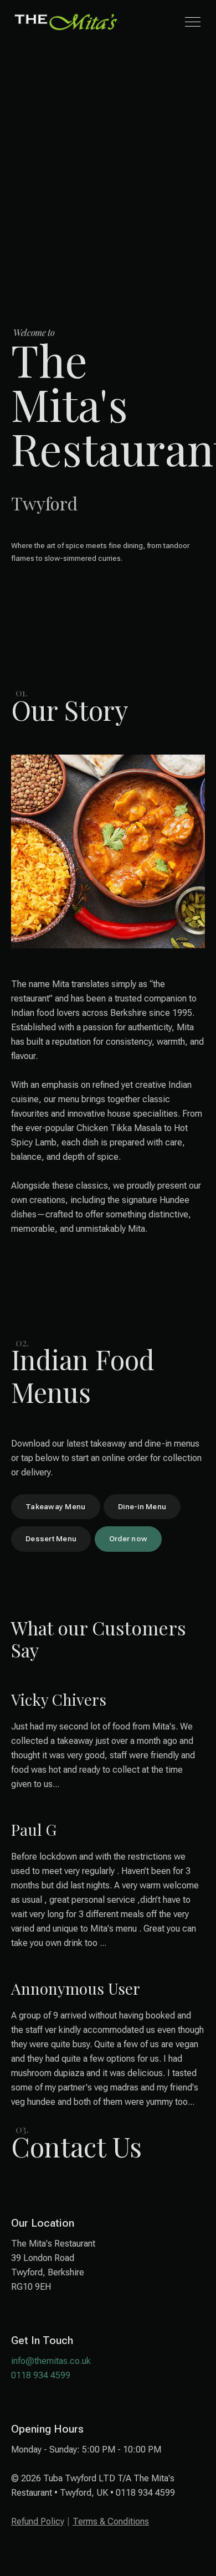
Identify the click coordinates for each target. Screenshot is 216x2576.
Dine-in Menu (142, 1506)
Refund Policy (38, 2521)
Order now (128, 1539)
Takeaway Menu (56, 1506)
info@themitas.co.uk (51, 2361)
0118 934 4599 (41, 2375)
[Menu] (193, 22)
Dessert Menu (51, 1539)
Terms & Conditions (111, 2521)
